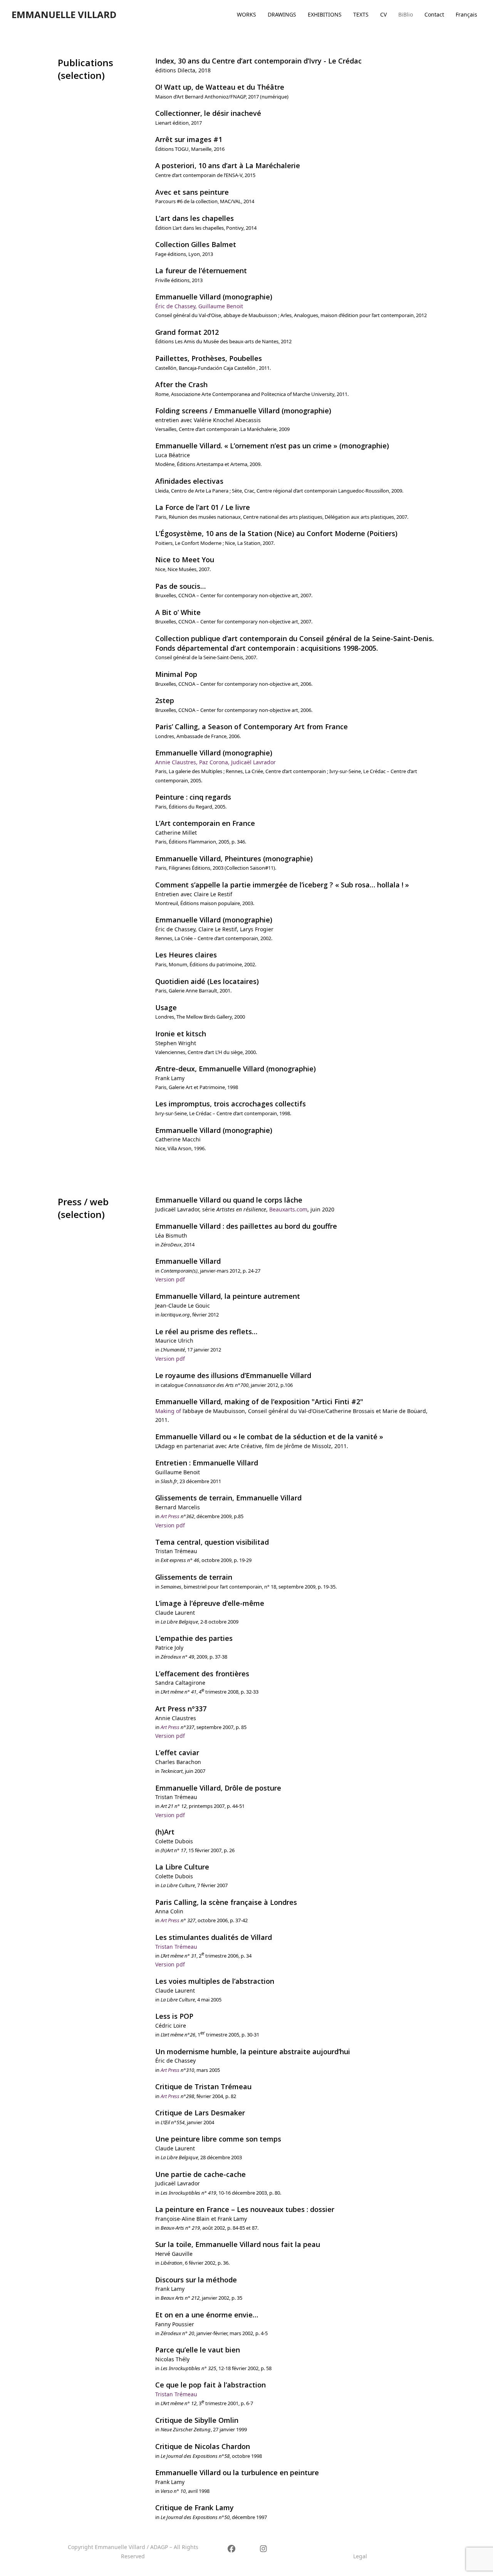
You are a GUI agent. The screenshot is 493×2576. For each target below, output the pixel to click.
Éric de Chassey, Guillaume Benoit (199, 306)
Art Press (170, 1516)
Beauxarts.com (288, 1209)
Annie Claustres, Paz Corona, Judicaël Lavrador (215, 762)
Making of (168, 1411)
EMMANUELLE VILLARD (64, 14)
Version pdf (170, 1279)
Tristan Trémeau (176, 1947)
